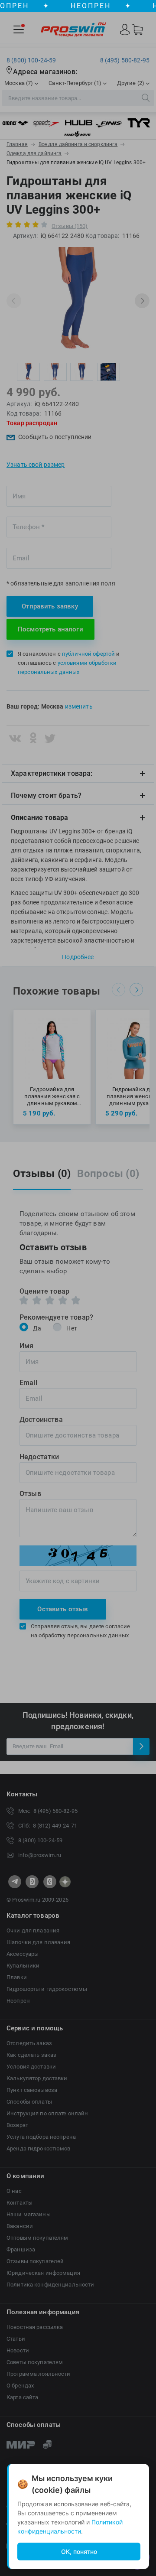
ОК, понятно (79, 2552)
